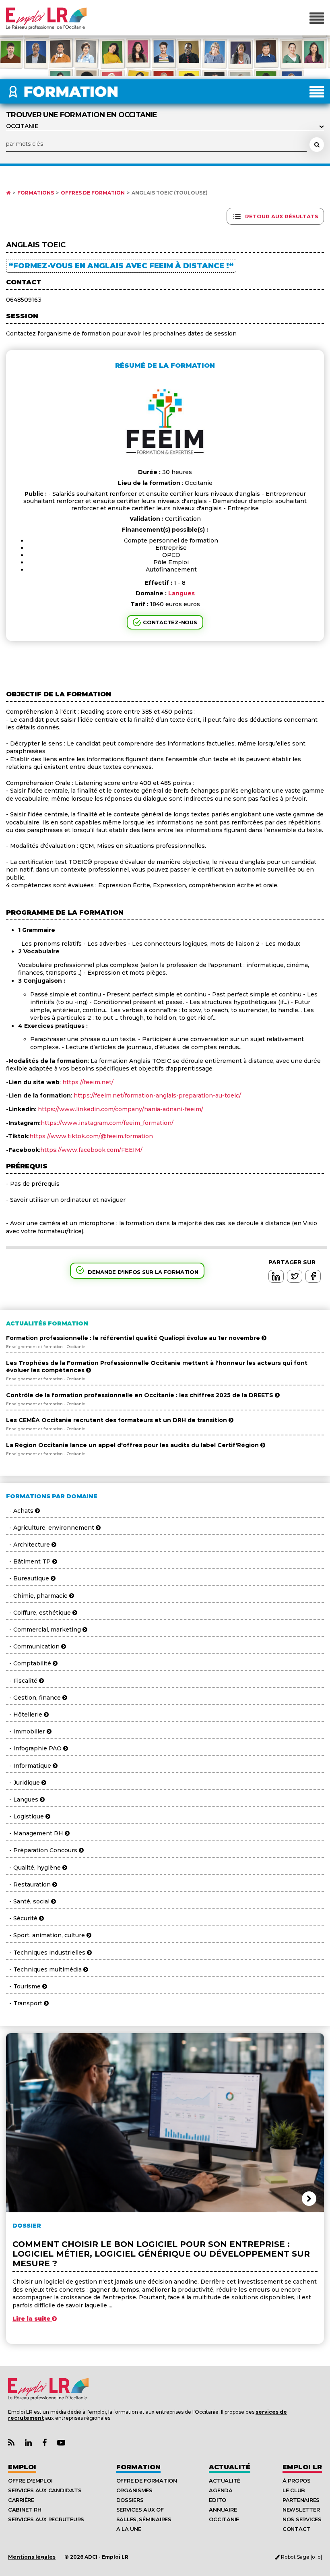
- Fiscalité (23, 1681)
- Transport (25, 2003)
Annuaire (223, 2510)
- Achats (21, 1511)
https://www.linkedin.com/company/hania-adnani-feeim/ (121, 1109)
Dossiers (130, 2500)
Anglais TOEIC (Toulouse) (170, 193)
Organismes (134, 2490)
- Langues (23, 1799)
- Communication (34, 1646)
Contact (296, 2529)
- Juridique (24, 1783)
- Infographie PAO (35, 1748)
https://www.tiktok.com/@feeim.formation (91, 1136)
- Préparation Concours (42, 1850)
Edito (218, 2500)
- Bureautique (28, 1578)
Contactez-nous (170, 622)
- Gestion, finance (34, 1698)
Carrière (21, 2500)
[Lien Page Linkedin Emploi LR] (28, 2443)
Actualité (230, 2467)
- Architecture (29, 1545)
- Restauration (29, 1884)
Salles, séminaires (144, 2519)
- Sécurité (23, 1918)
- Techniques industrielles (46, 1953)
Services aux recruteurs (46, 2519)
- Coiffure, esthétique (39, 1613)
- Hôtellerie (25, 1715)
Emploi (22, 2467)
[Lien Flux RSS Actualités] (11, 2443)
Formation (138, 2467)
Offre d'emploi (30, 2481)
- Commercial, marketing (44, 1630)
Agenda (221, 2490)
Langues (181, 593)
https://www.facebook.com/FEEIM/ (91, 1150)
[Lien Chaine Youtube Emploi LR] (61, 2443)
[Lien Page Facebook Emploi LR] (44, 2443)
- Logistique (26, 1816)
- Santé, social (29, 1901)
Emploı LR (302, 2467)
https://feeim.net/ (88, 1082)
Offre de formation (147, 2481)
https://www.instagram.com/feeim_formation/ (107, 1123)
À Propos (297, 2481)
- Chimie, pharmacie (38, 1596)
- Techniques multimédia (45, 1969)
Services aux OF (140, 2510)
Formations (36, 193)
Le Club (294, 2490)
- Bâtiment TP (29, 1561)
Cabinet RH (25, 2510)
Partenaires (301, 2500)
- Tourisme (24, 1986)
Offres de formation (93, 193)
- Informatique (29, 1766)
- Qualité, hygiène (34, 1868)
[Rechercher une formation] (317, 145)
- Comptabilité (29, 1663)
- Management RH (35, 1833)
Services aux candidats (45, 2490)
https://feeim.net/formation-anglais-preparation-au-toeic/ (157, 1095)
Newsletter (301, 2510)
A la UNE (129, 2529)
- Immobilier (26, 1731)
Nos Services (302, 2519)
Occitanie (224, 2519)
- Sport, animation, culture (46, 1935)
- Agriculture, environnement (51, 1528)
